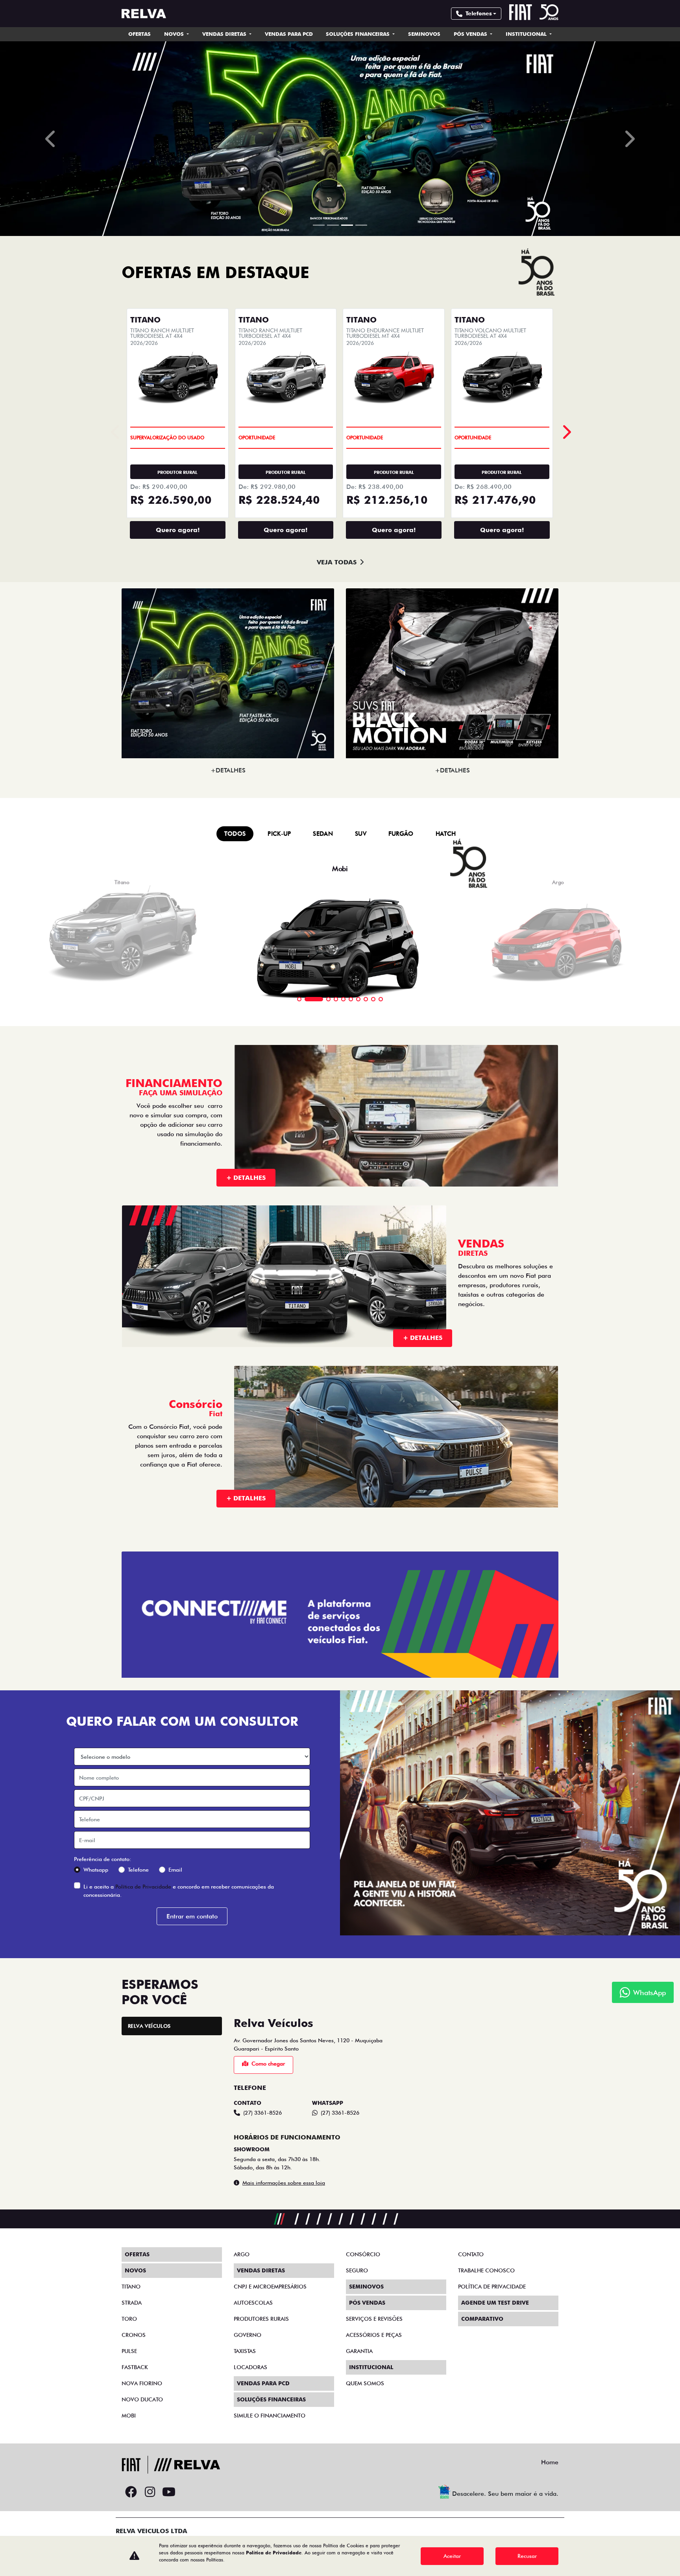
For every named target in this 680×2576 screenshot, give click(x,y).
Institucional (527, 34)
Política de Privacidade (143, 2465)
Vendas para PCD (289, 34)
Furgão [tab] (401, 1412)
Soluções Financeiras (358, 34)
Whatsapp (96, 2448)
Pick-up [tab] (279, 1412)
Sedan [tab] (323, 1412)
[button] (51, 428)
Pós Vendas (471, 34)
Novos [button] (175, 34)
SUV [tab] (361, 1412)
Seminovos (424, 34)
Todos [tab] (235, 1412)
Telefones (479, 13)
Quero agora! (178, 1108)
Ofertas (140, 34)
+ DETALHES (246, 1756)
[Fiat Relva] (144, 14)
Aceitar (452, 2556)
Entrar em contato (192, 2494)
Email (175, 2448)
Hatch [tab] (446, 1412)
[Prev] (566, 1010)
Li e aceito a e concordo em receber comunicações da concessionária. (179, 2469)
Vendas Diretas (225, 34)
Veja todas (337, 1140)
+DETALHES (228, 1348)
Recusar (527, 2556)
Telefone (138, 2448)
